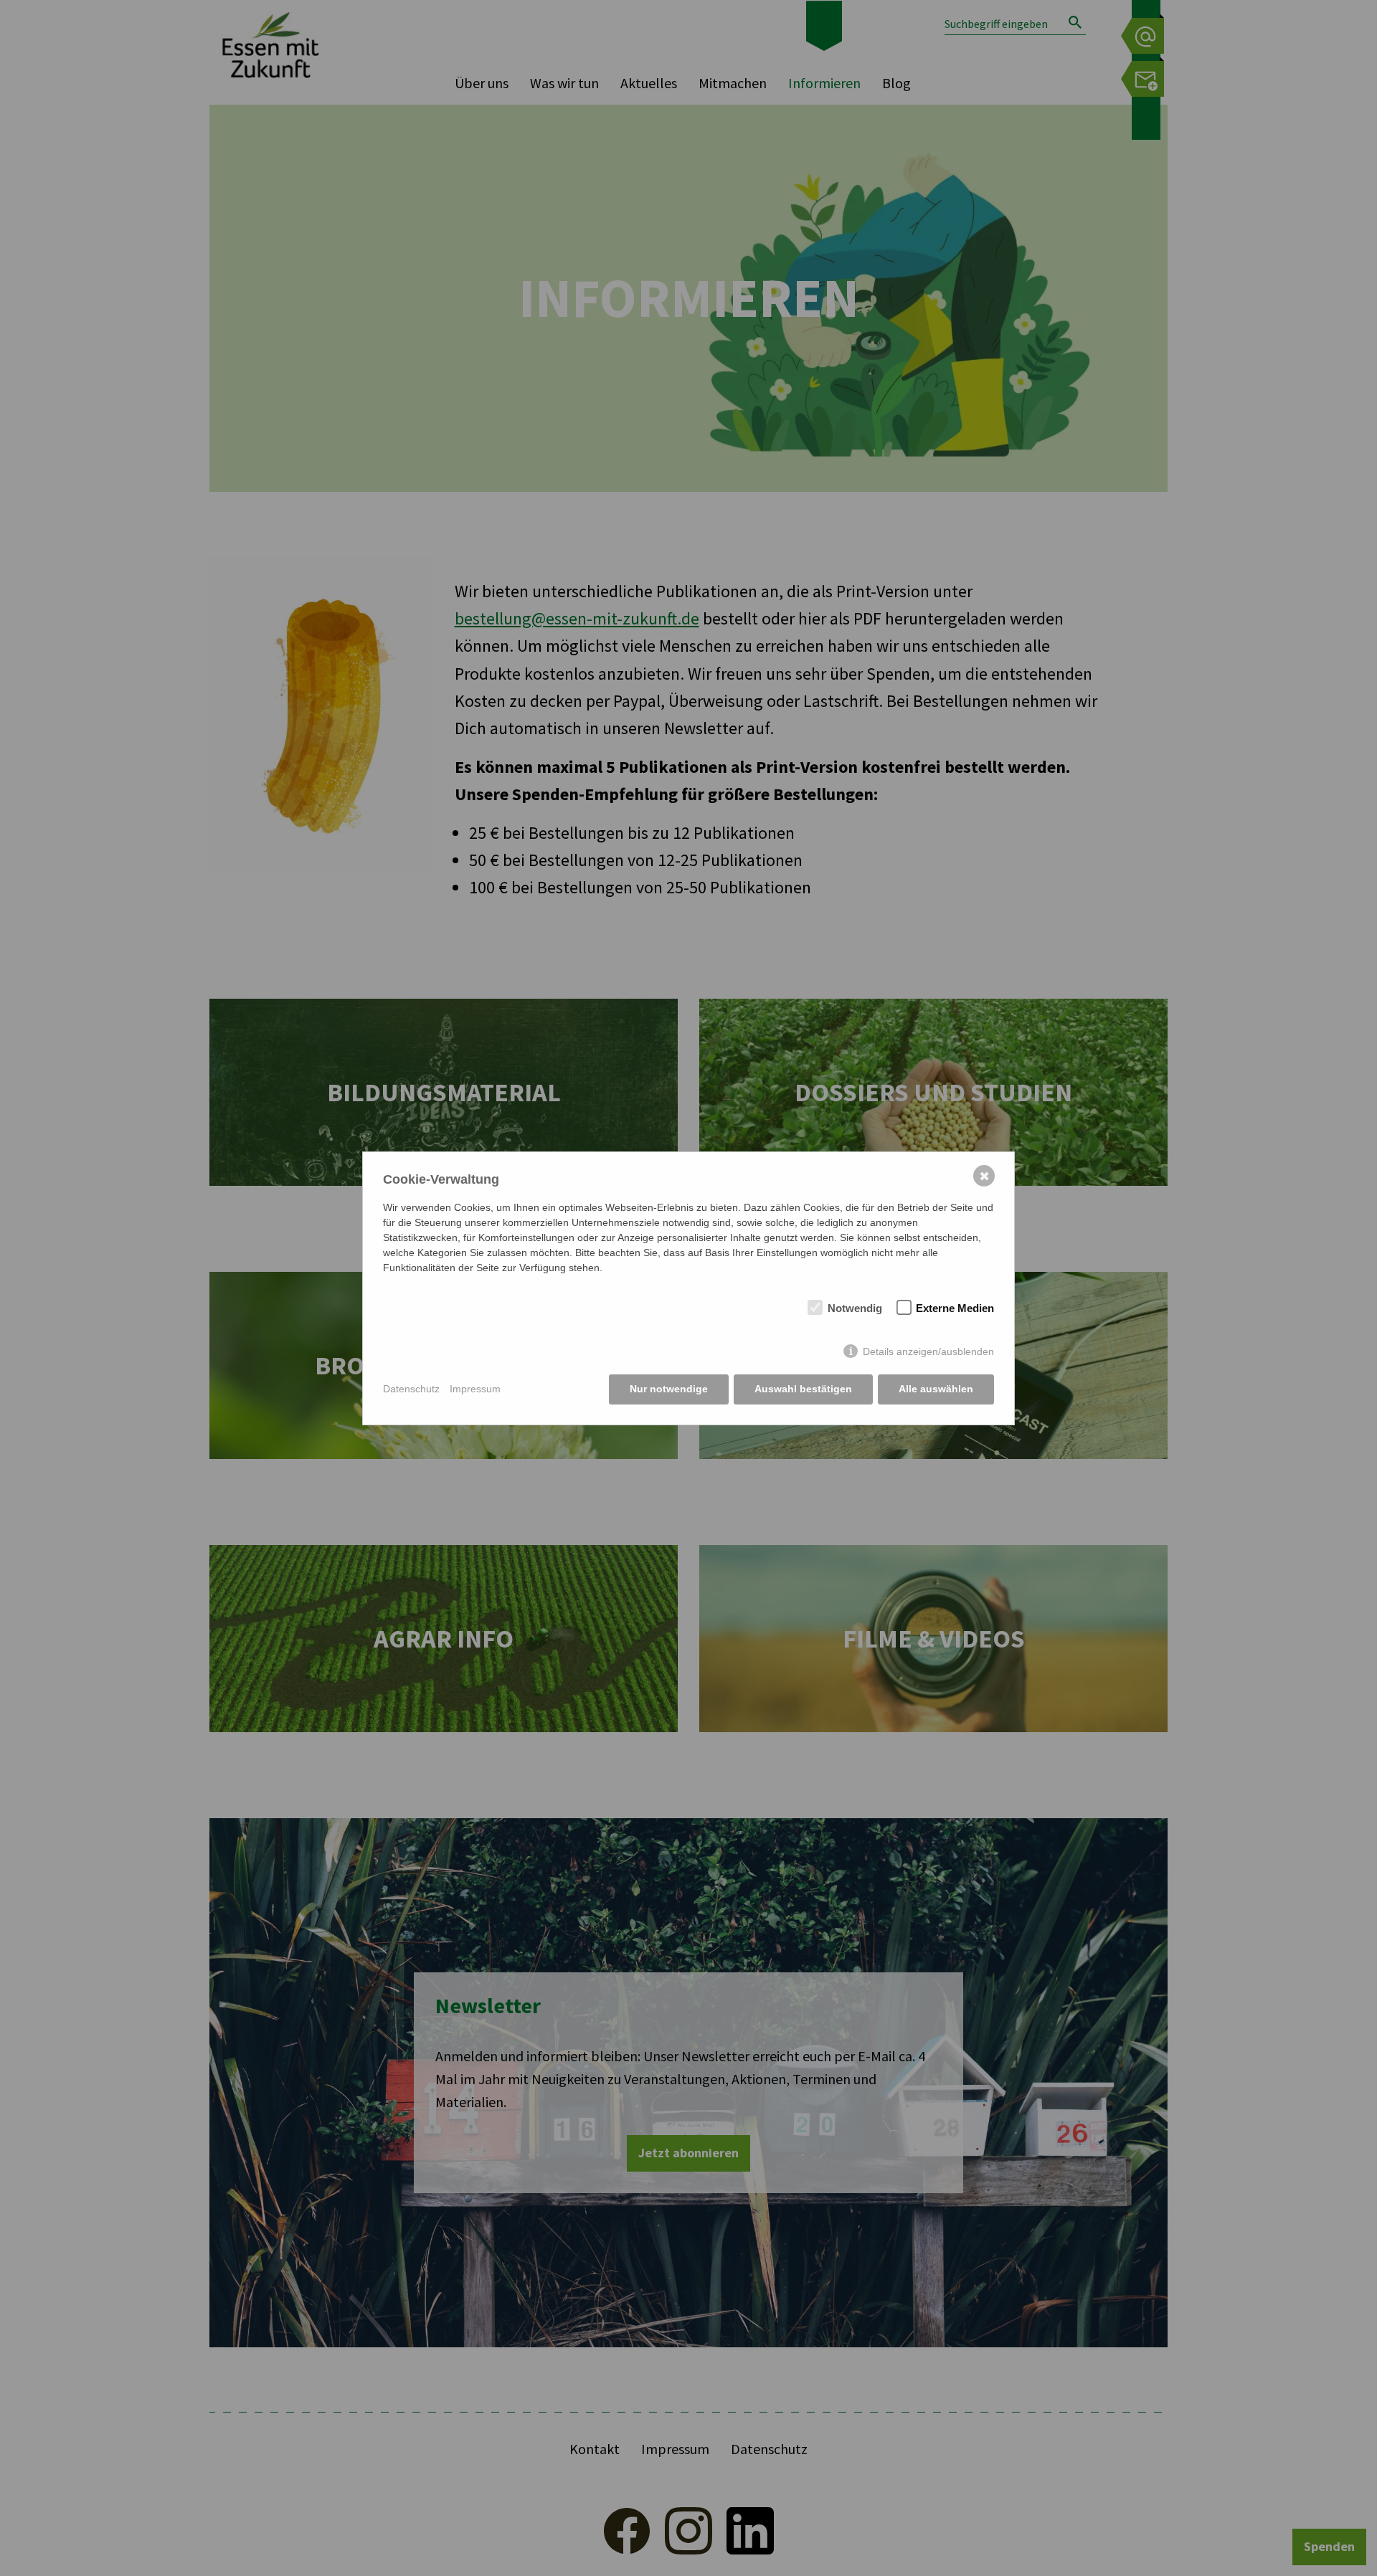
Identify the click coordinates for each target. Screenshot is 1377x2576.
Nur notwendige (669, 1389)
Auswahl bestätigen (803, 1389)
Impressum (475, 1389)
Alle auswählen (936, 1389)
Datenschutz (411, 1389)
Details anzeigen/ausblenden (928, 1351)
